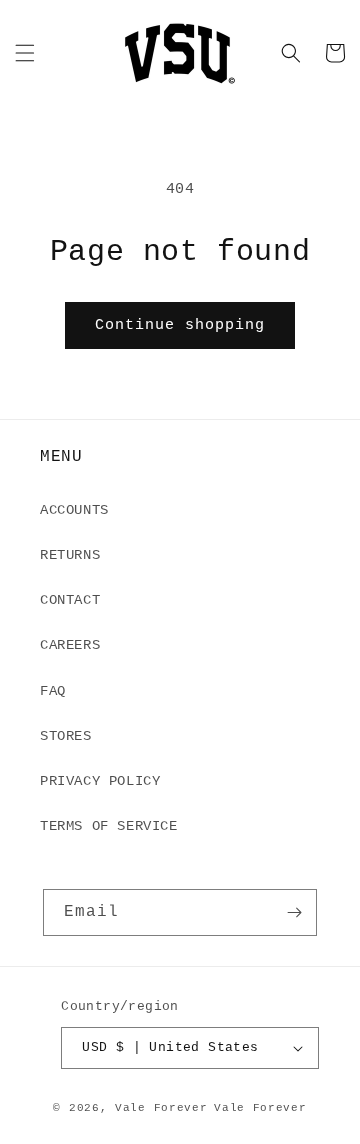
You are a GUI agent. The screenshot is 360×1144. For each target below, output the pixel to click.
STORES (66, 736)
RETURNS (70, 555)
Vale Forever (161, 1108)
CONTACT (70, 600)
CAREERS (70, 645)
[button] (25, 53)
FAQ (53, 691)
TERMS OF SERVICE (109, 826)
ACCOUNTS (74, 510)
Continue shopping (180, 325)
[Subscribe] (294, 912)
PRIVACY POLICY (100, 781)
